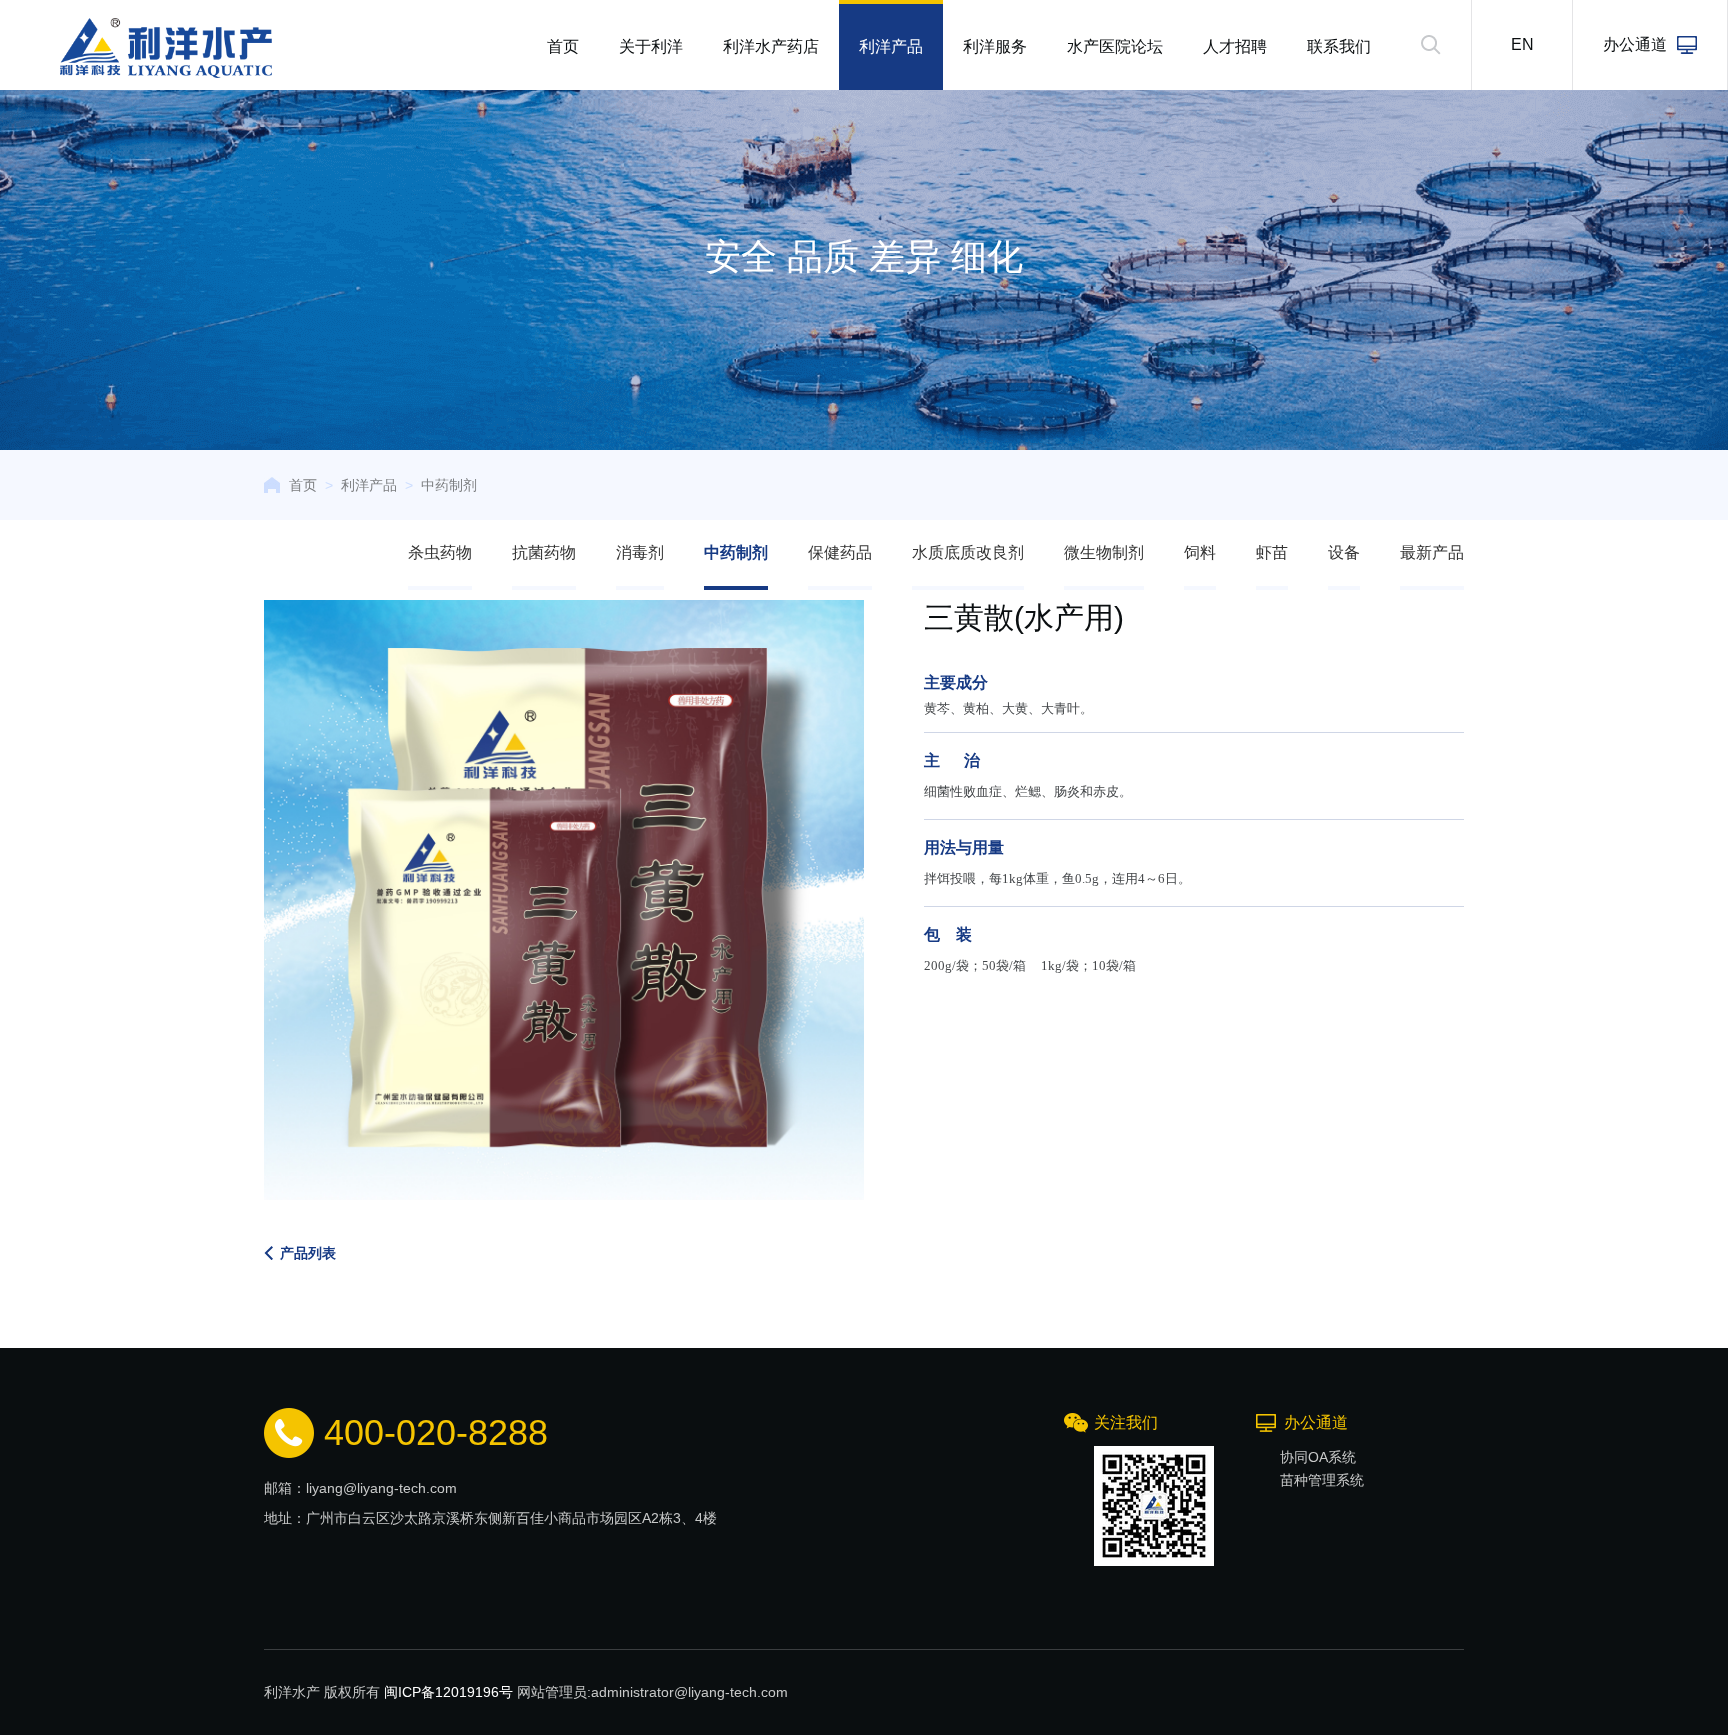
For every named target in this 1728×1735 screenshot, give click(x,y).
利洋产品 (891, 46)
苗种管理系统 (1322, 1480)
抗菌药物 (544, 552)
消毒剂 (640, 552)
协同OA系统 (1318, 1457)
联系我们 (1339, 46)
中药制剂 (449, 485)
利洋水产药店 (771, 46)
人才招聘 (1235, 46)
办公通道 (1635, 44)
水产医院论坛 (1115, 46)
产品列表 (308, 1253)
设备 (1344, 552)
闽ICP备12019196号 (448, 1692)
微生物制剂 (1104, 552)
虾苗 (1272, 552)
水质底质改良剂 (968, 552)
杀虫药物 (440, 552)
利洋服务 (995, 46)
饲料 (1200, 552)
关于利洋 (651, 46)
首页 (563, 46)
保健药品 (840, 552)
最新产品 (1432, 552)
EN (1522, 44)
